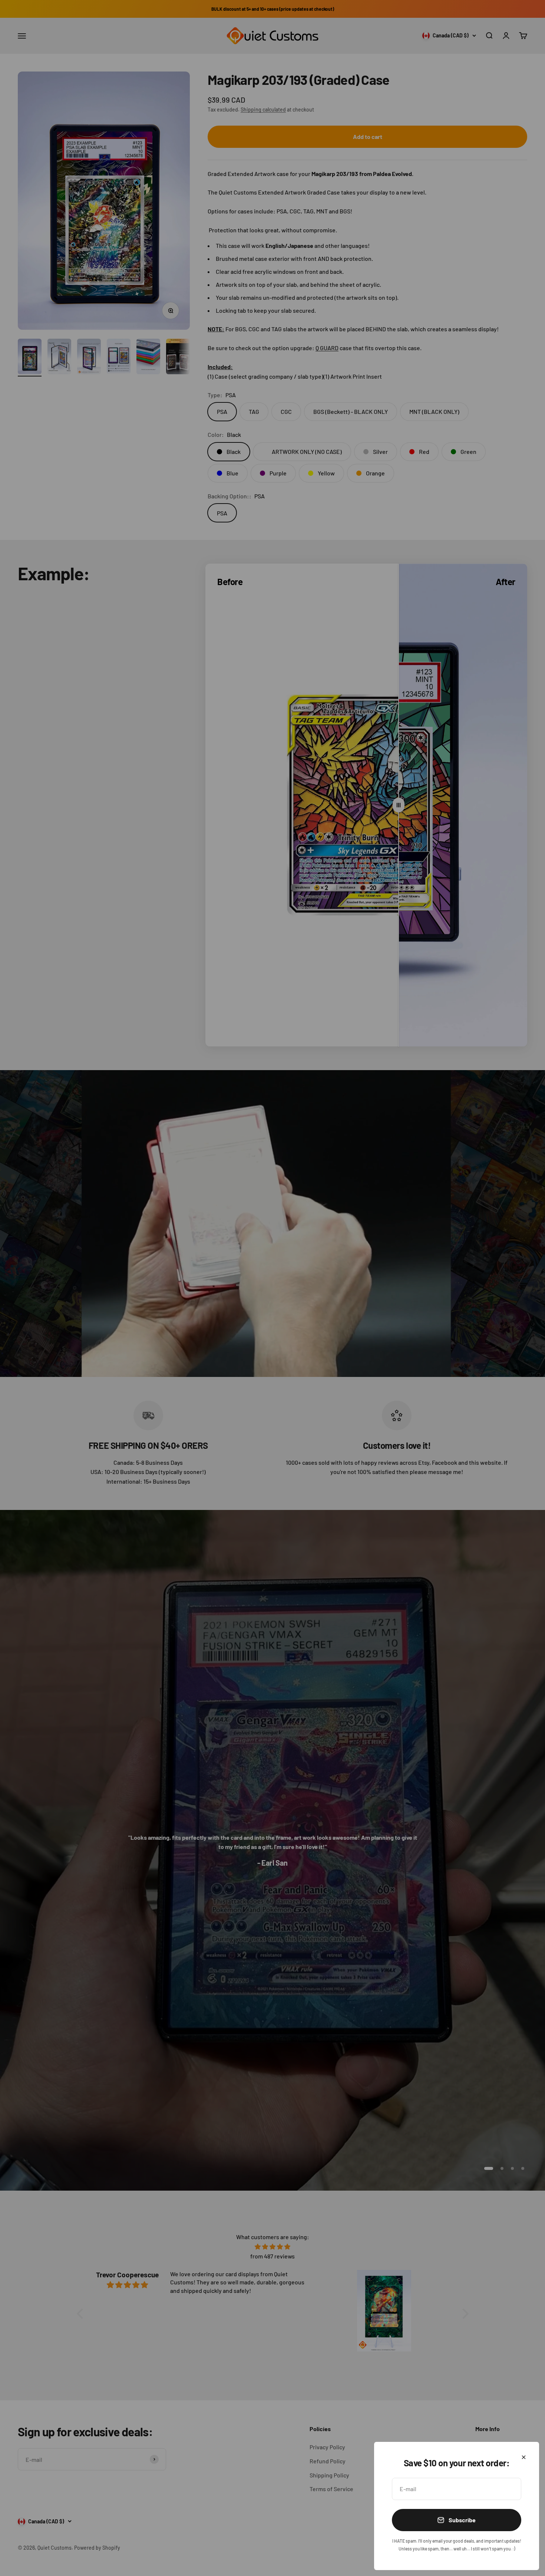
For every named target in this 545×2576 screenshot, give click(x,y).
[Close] (524, 2457)
